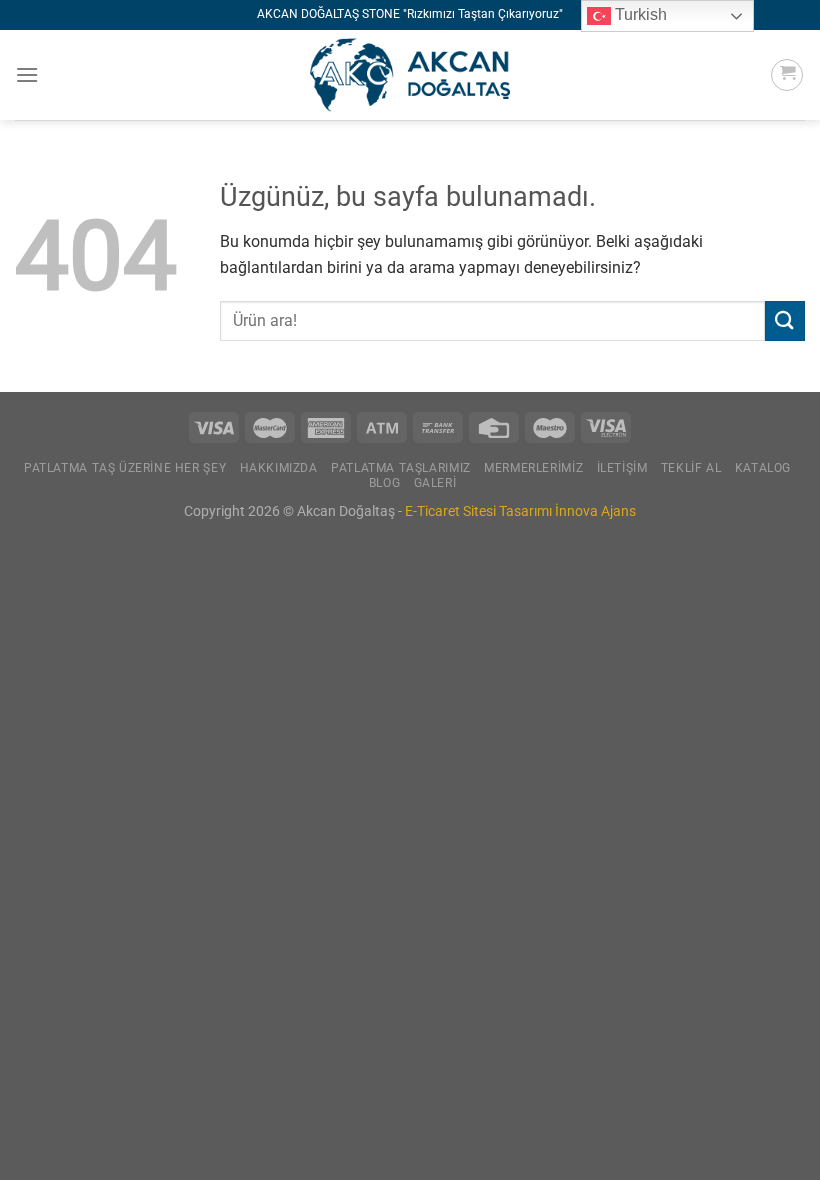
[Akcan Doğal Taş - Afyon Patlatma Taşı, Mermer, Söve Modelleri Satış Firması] (410, 75)
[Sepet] (787, 75)
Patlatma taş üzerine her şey (125, 468)
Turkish (639, 14)
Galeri (435, 483)
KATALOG (763, 468)
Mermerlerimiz (533, 468)
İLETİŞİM (622, 468)
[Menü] (27, 74)
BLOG (384, 483)
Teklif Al (691, 468)
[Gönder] (785, 320)
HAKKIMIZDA (279, 468)
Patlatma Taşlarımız (401, 468)
